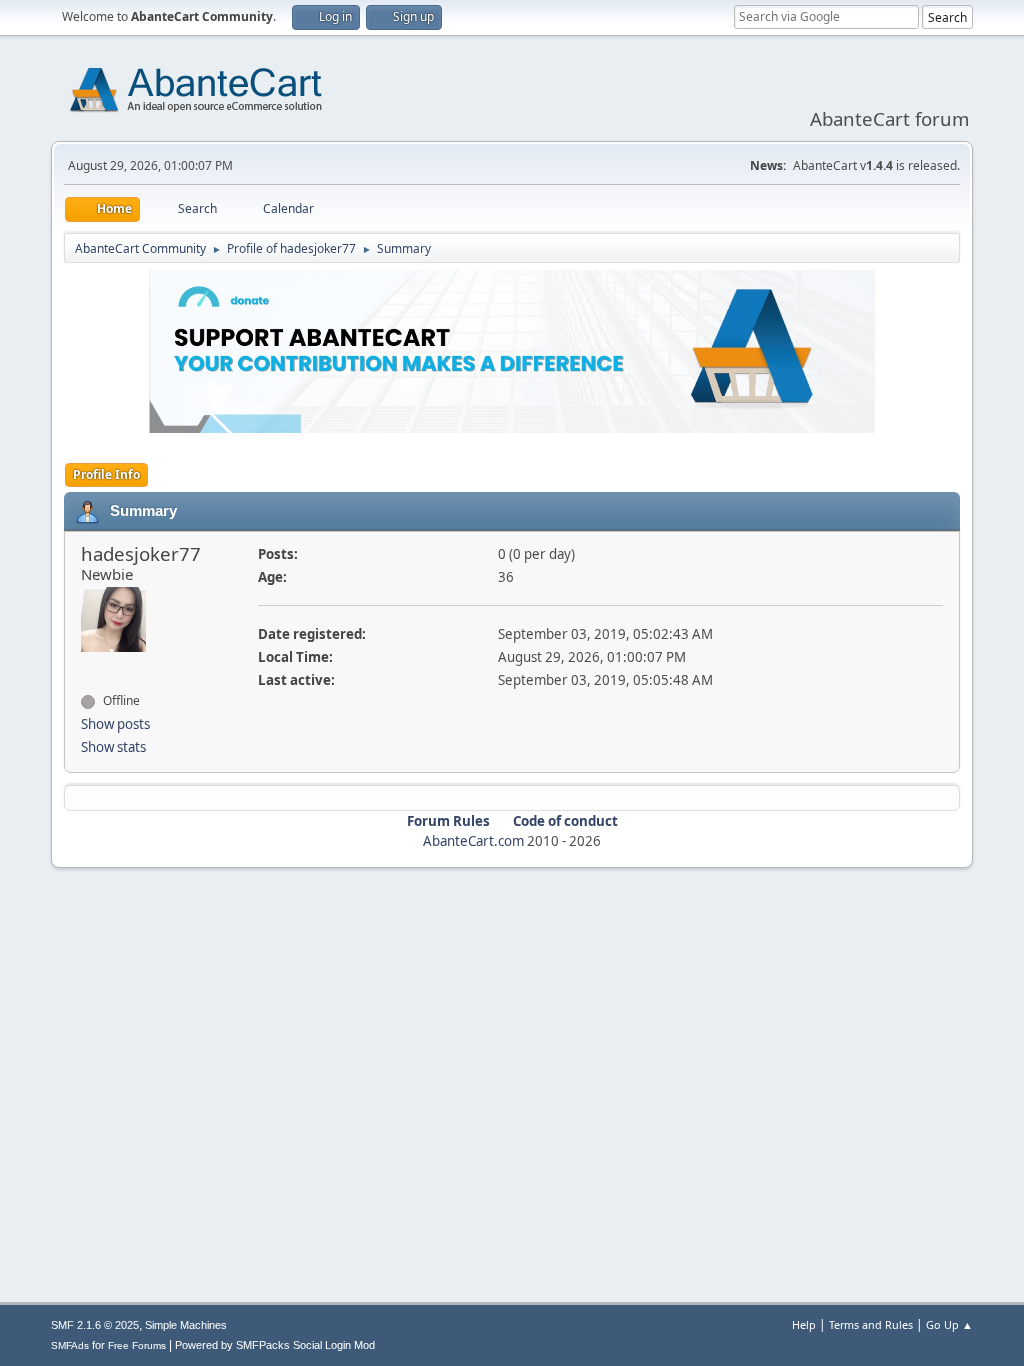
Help (804, 1324)
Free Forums (137, 1345)
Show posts (115, 724)
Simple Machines (186, 1325)
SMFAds (70, 1345)
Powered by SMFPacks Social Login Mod (275, 1345)
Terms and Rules (871, 1324)
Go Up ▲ (949, 1324)
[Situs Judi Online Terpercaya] (89, 665)
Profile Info (106, 474)
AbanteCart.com (473, 841)
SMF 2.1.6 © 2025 (95, 1325)
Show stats (113, 747)
